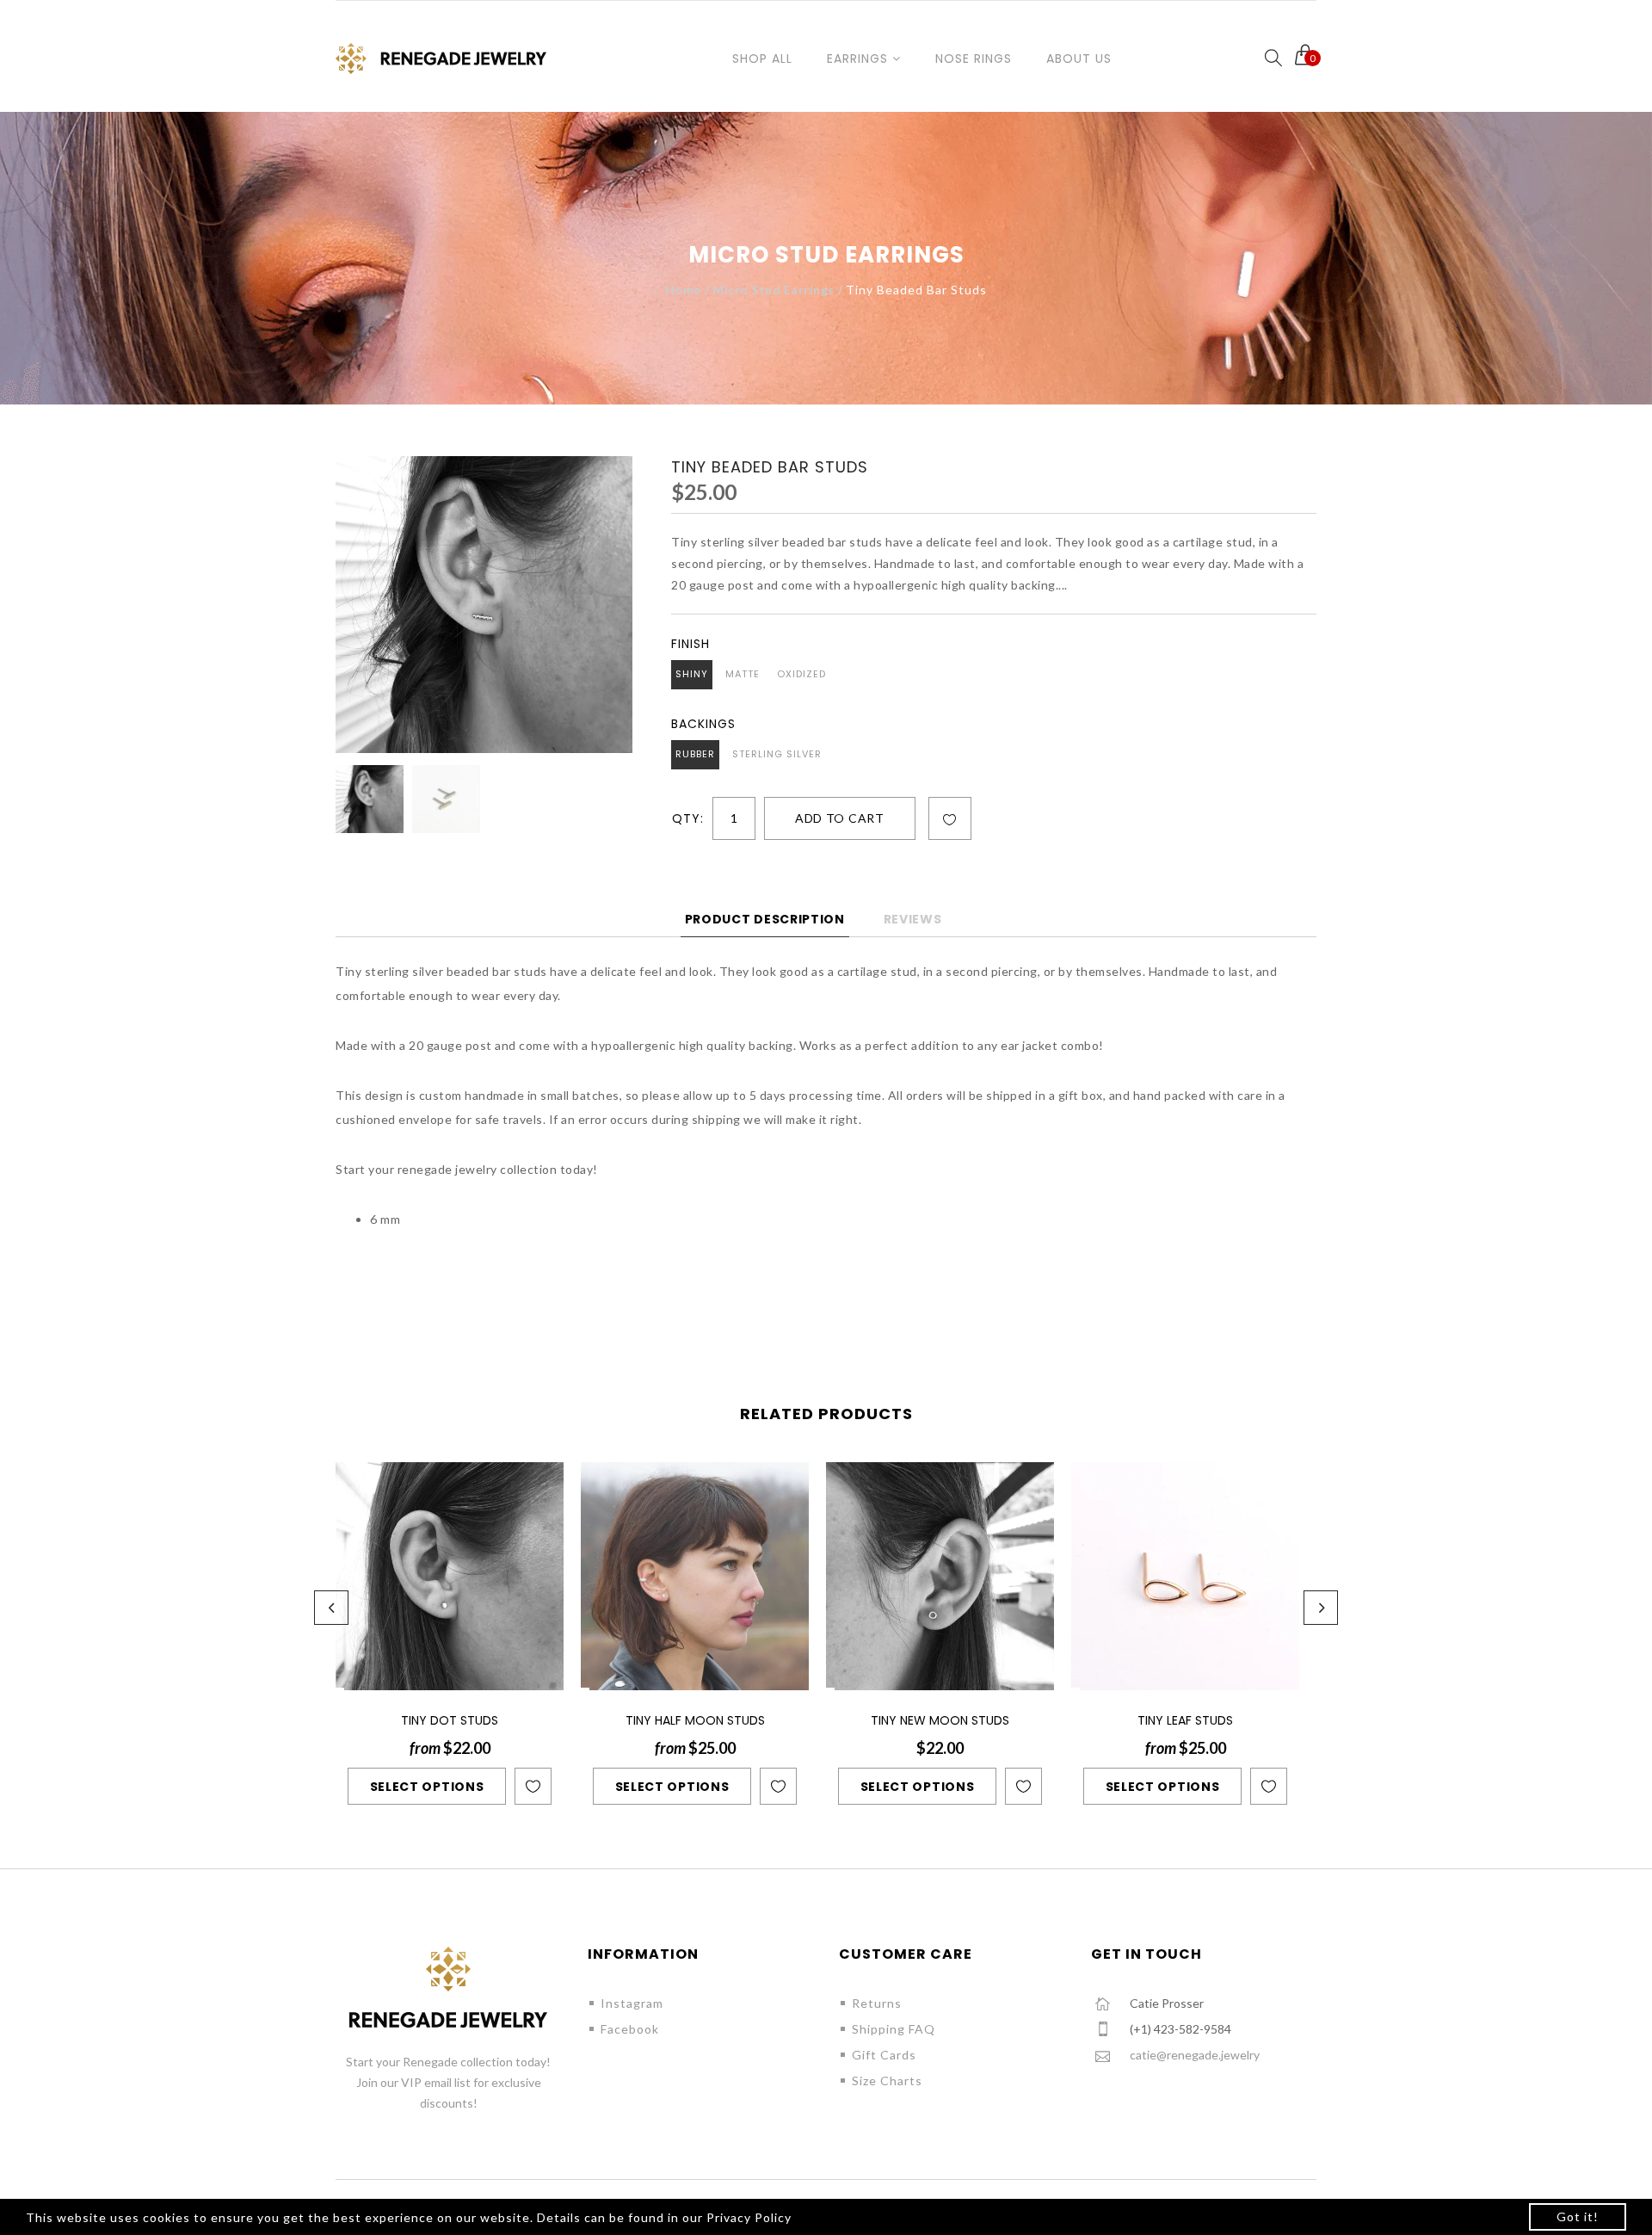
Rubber (695, 754)
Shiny (692, 674)
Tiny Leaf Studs (1185, 1720)
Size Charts (887, 2081)
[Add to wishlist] (950, 819)
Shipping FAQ (894, 2029)
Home (683, 290)
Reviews (913, 919)
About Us (1079, 59)
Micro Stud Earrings (774, 290)
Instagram (632, 2003)
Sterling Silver (777, 754)
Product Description (765, 919)
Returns (877, 2003)
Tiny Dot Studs (450, 1720)
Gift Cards (884, 2055)
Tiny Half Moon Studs (695, 1720)
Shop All (762, 59)
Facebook (630, 2029)
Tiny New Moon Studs (940, 1720)
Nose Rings (974, 59)
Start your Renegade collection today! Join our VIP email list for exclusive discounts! (448, 2082)
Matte (743, 674)
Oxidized (801, 674)
